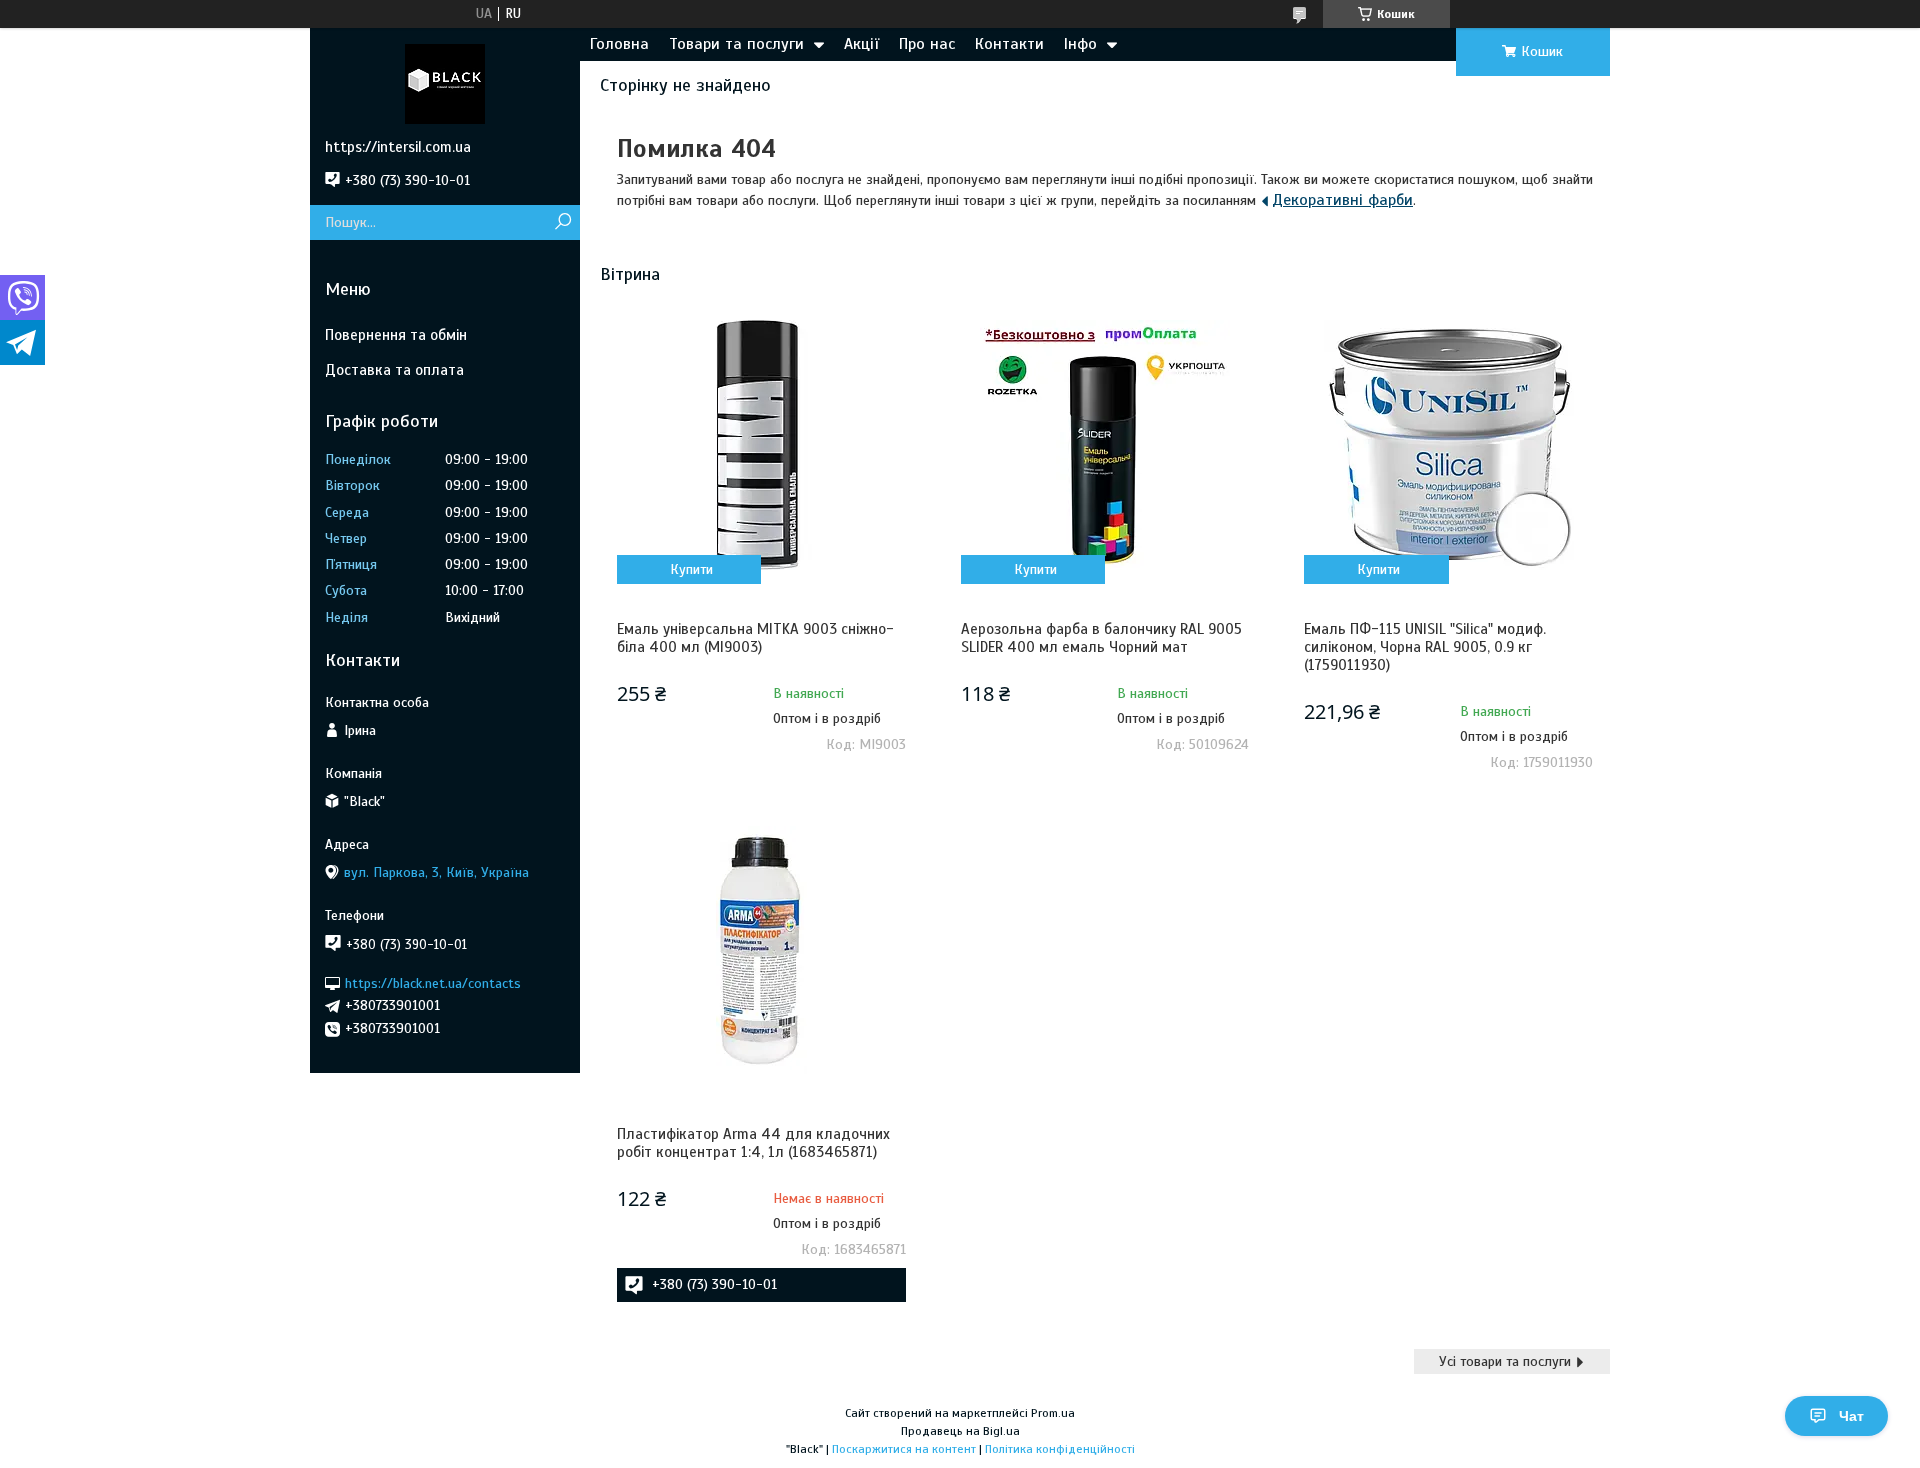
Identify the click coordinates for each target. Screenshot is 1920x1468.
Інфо (1080, 44)
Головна (619, 44)
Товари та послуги (736, 44)
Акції (861, 44)
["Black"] (445, 83)
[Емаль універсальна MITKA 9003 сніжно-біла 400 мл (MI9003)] (761, 445)
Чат (1851, 1416)
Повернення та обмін (396, 335)
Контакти (1009, 44)
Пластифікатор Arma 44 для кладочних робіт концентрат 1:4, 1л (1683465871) (753, 1143)
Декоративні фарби (1342, 200)
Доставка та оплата (394, 370)
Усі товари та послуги (1505, 1361)
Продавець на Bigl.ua (960, 1431)
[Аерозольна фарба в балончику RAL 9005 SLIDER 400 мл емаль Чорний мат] (1105, 445)
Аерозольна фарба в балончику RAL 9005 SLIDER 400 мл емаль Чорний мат (1101, 638)
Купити (691, 569)
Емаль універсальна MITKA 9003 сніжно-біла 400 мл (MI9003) (755, 638)
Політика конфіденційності (1060, 1449)
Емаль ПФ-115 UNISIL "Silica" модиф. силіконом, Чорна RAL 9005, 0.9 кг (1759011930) (1425, 647)
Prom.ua (1053, 1413)
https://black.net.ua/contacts (433, 982)
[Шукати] (562, 222)
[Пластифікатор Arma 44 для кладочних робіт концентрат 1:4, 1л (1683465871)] (761, 950)
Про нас (927, 44)
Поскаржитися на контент (904, 1449)
